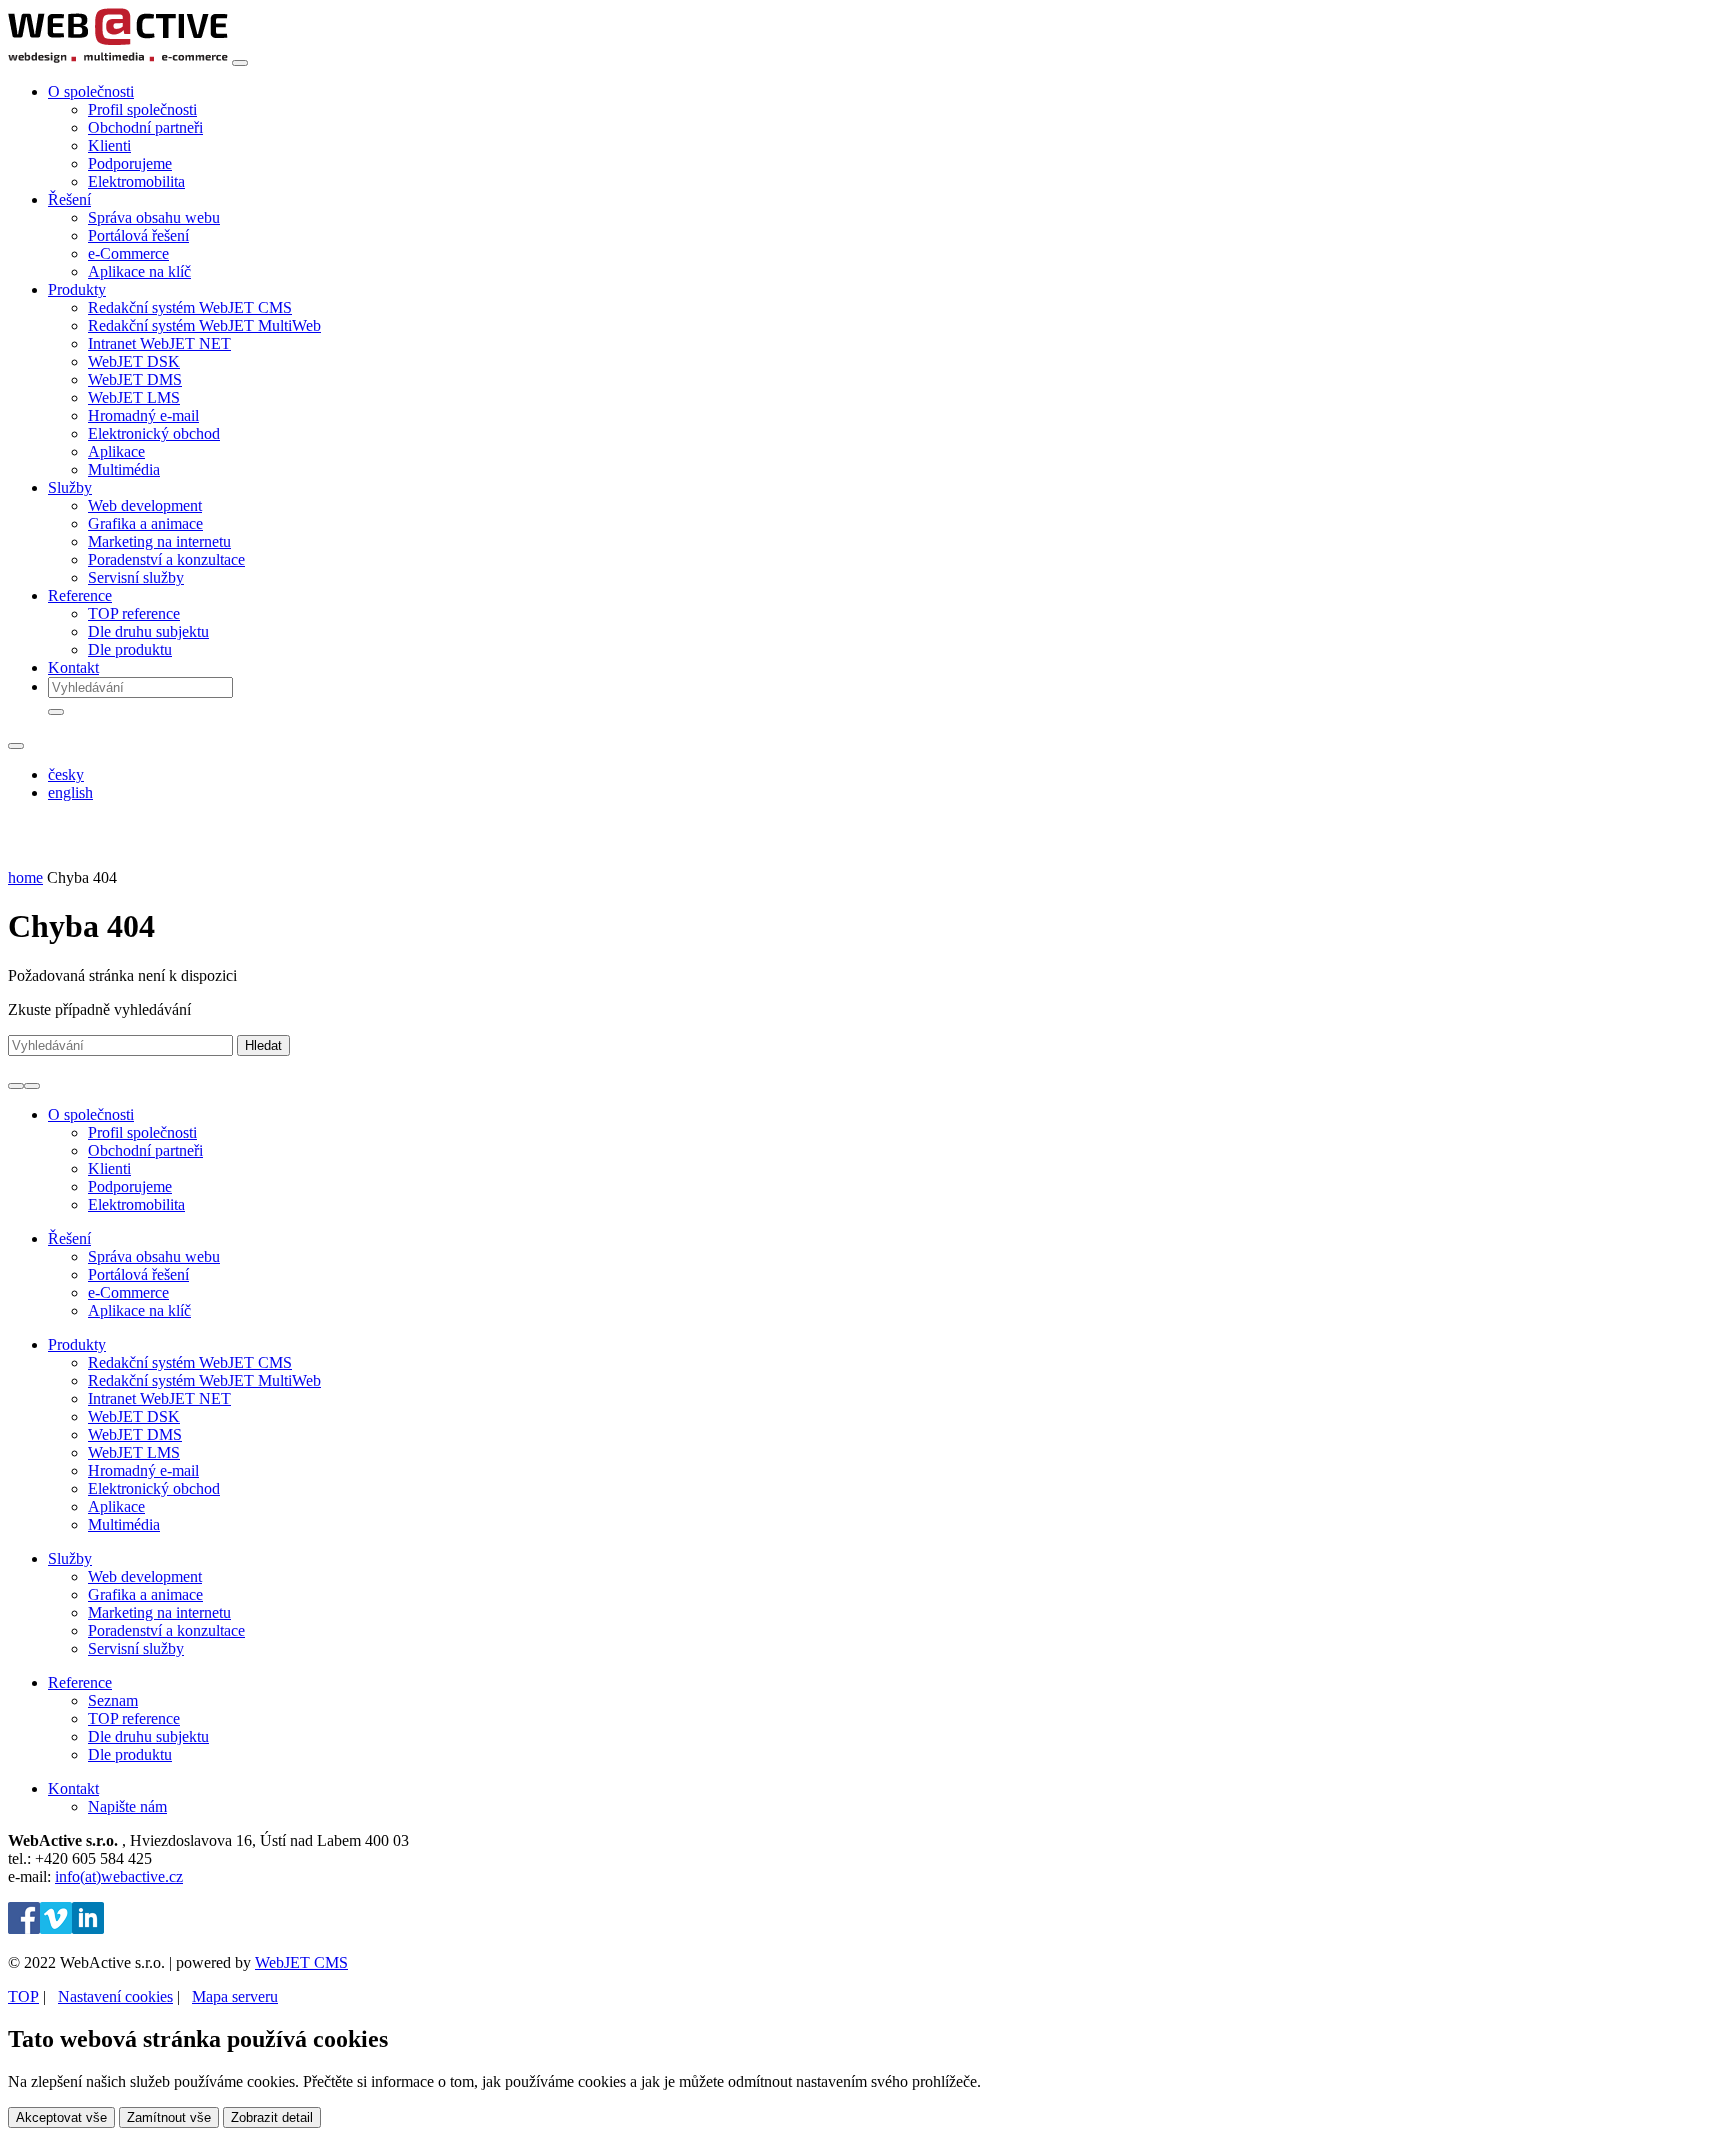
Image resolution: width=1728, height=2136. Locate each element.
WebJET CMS (301, 1962)
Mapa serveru (235, 1996)
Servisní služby (136, 577)
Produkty (77, 1344)
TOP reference (134, 613)
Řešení (69, 1238)
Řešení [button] (69, 199)
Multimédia (124, 469)
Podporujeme (130, 163)
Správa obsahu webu (154, 217)
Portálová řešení (138, 235)
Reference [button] (80, 595)
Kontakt (73, 667)
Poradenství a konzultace (166, 559)
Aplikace (116, 451)
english (70, 792)
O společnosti (91, 1114)
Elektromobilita (136, 181)
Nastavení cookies (115, 1996)
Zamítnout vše (169, 2117)
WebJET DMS (135, 379)
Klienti (109, 145)
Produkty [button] (77, 289)
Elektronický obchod (154, 433)
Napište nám (127, 1806)
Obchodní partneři (145, 127)
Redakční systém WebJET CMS (190, 307)
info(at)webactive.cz (119, 1876)
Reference (80, 1682)
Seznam (113, 1700)
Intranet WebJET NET (159, 343)
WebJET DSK (134, 361)
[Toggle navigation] (240, 63)
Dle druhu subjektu (148, 631)
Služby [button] (70, 487)
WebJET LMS (134, 397)
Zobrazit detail (272, 2117)
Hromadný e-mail (143, 415)
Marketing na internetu (159, 541)
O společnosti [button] (91, 91)
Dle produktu (130, 649)
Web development (145, 505)
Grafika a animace (145, 523)
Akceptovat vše (61, 2117)
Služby (70, 1558)
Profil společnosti (142, 109)
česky (66, 774)
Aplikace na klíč (139, 271)
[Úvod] (118, 57)
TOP (23, 1996)
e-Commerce (128, 253)
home (25, 877)
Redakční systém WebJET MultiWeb (204, 325)
